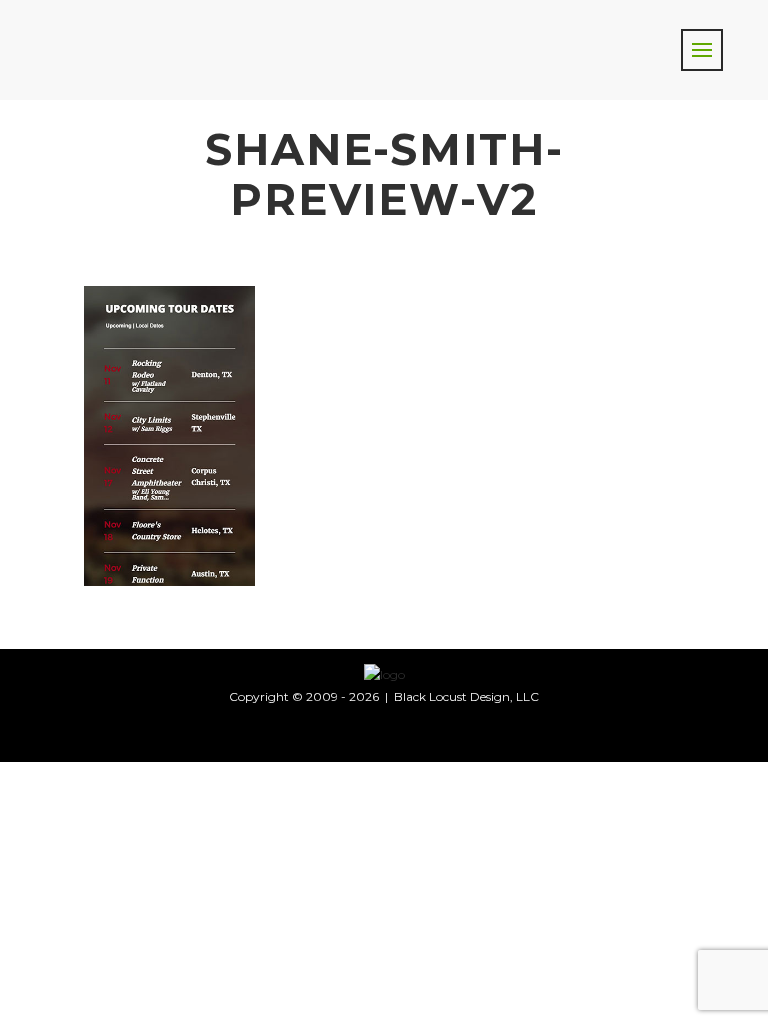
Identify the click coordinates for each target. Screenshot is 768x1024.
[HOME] (384, 673)
